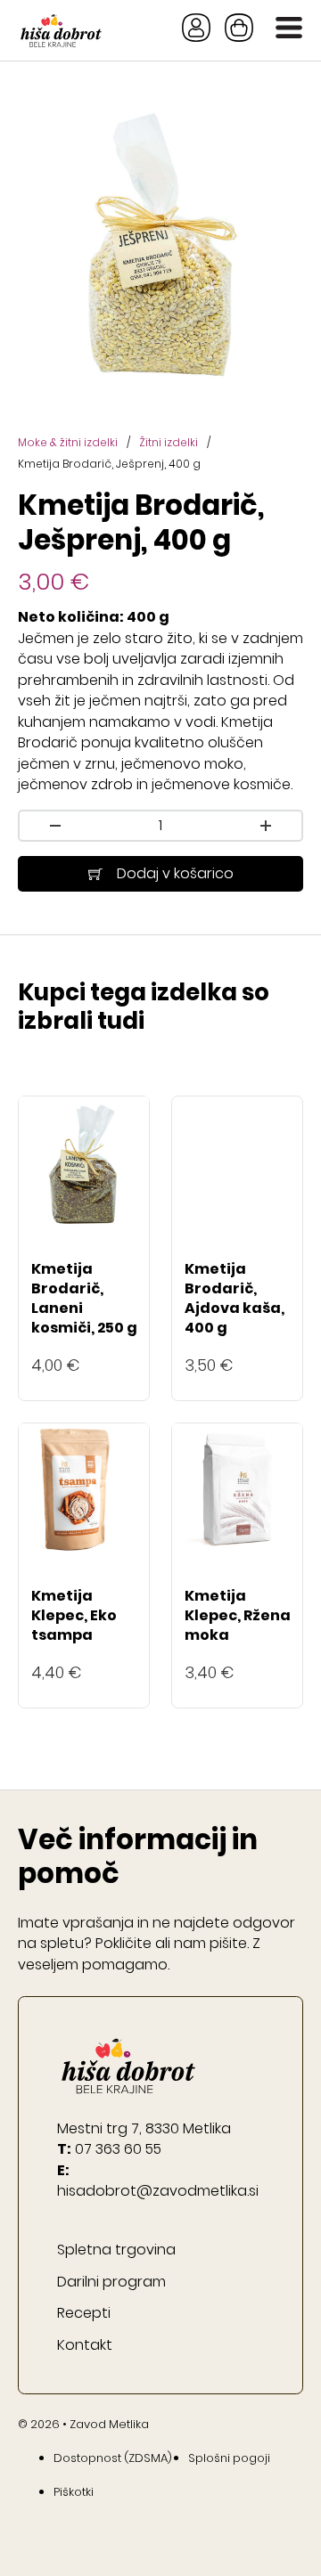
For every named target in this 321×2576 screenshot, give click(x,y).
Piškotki (74, 2492)
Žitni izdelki (169, 442)
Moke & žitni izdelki (68, 442)
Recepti (84, 2313)
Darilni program (111, 2282)
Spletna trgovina (116, 2250)
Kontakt (85, 2345)
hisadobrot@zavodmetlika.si (158, 2191)
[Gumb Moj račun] (196, 30)
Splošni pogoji (229, 2458)
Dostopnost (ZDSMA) (113, 2458)
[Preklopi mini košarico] (239, 28)
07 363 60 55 (118, 2149)
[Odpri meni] (289, 30)
